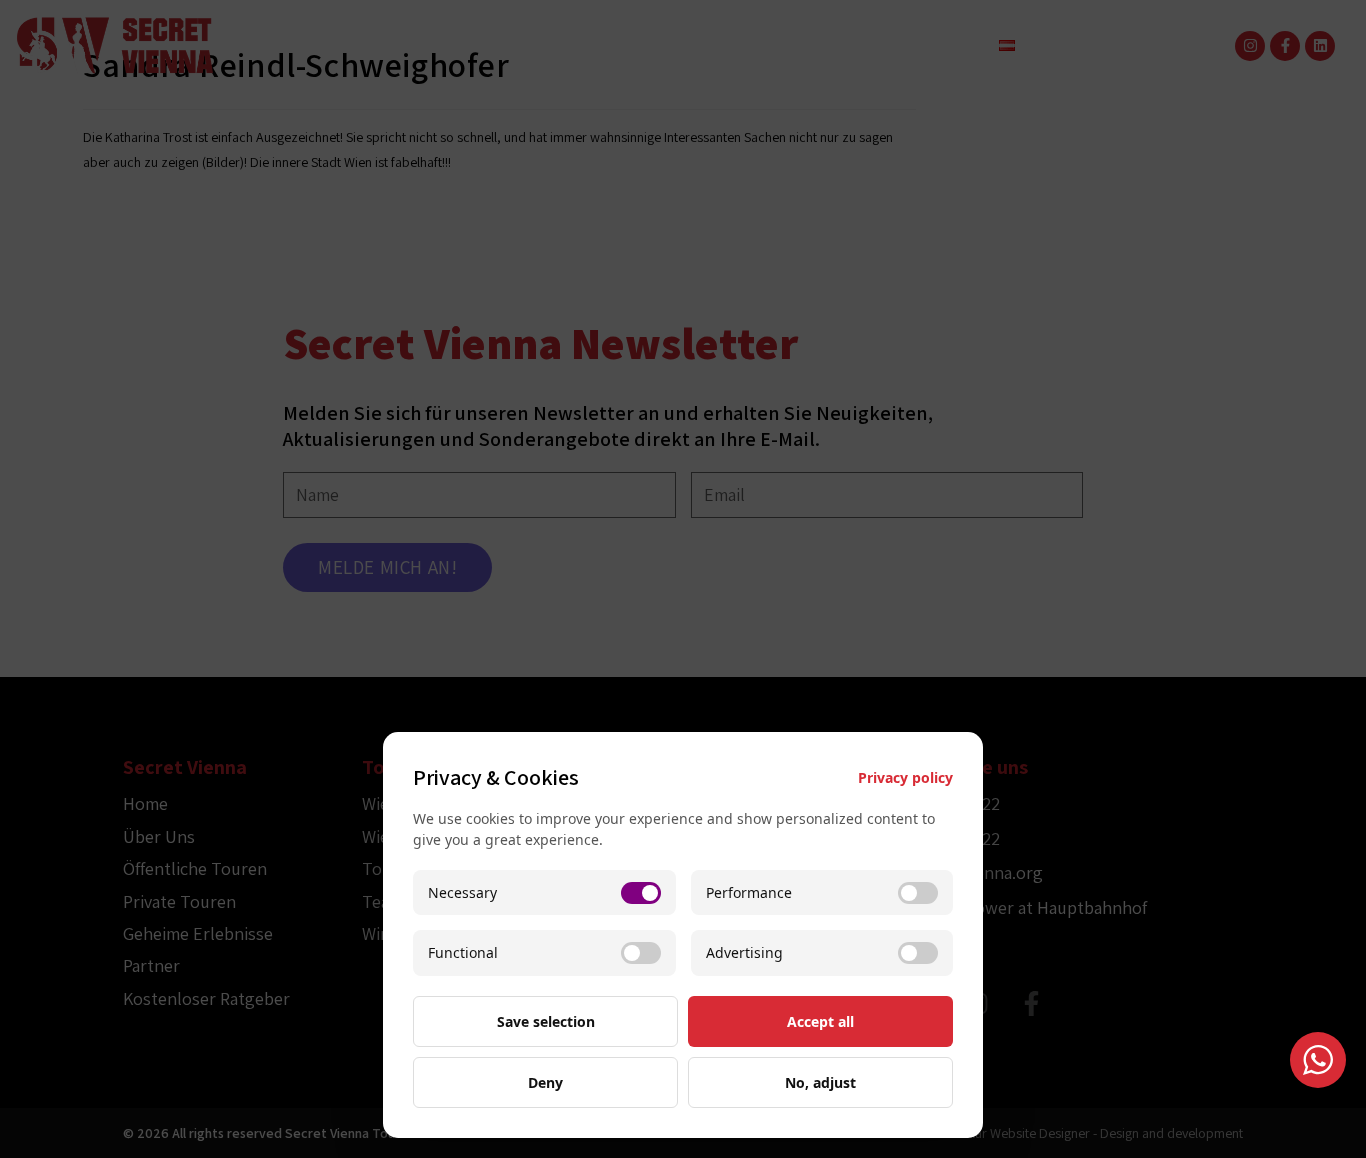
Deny (545, 1082)
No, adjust (820, 1082)
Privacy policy (905, 777)
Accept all (820, 1021)
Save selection (546, 1021)
